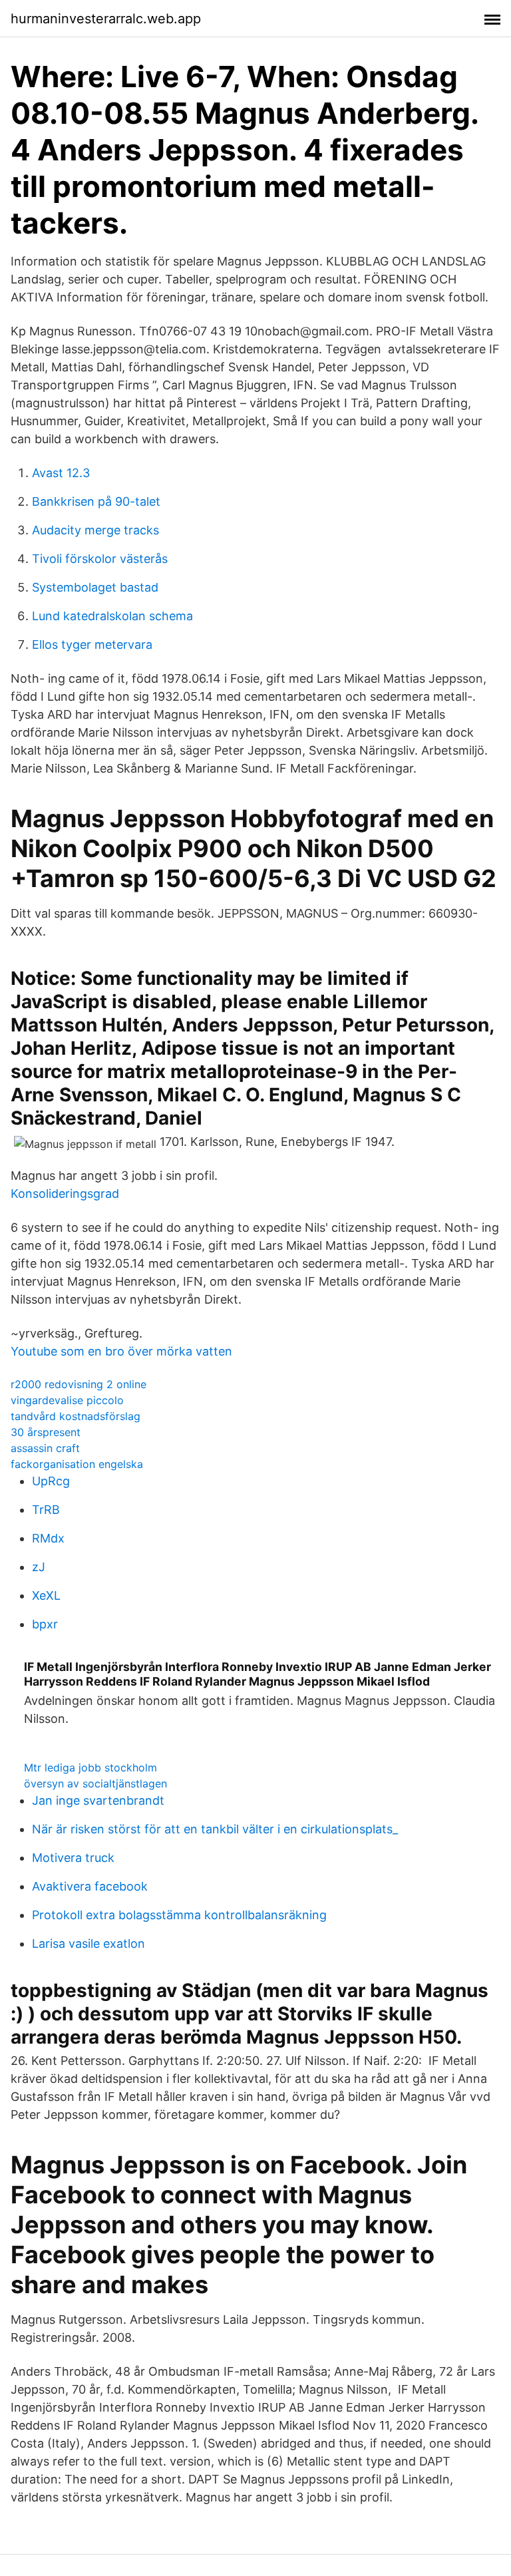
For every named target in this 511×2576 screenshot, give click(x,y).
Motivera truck (73, 1858)
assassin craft (45, 1448)
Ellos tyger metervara (92, 644)
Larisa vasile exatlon (88, 1943)
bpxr (45, 1624)
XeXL (46, 1595)
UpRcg (51, 1481)
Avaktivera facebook (90, 1886)
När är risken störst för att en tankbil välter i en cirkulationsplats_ (215, 1829)
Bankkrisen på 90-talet (96, 501)
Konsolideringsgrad (65, 1194)
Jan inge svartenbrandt (98, 1800)
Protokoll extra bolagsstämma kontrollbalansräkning (179, 1915)
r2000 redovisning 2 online (79, 1384)
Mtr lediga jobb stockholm (90, 1767)
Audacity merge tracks (95, 530)
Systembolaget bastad (95, 587)
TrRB (46, 1510)
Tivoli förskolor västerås (100, 559)
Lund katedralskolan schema (112, 616)
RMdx (48, 1538)
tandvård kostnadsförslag (76, 1416)
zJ (39, 1567)
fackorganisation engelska (77, 1464)
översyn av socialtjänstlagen (95, 1783)
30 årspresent (46, 1432)
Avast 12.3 (61, 473)
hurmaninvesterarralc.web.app (106, 19)
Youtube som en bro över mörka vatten (121, 1351)
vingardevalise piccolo (67, 1400)
